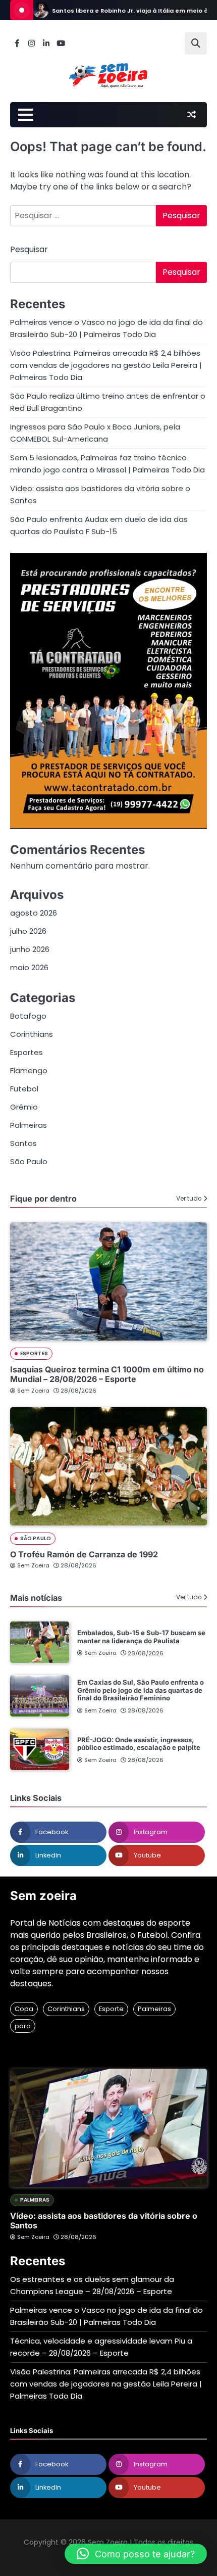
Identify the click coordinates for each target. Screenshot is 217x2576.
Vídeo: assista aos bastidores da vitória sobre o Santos (104, 2221)
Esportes (26, 1052)
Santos (23, 1143)
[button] (136, 2554)
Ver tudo (189, 1199)
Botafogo (28, 1016)
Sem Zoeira (33, 1391)
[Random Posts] (191, 115)
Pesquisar (29, 249)
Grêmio (24, 1107)
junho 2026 (30, 949)
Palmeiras (29, 1125)
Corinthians (32, 1034)
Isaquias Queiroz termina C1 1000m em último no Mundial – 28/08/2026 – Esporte (107, 1374)
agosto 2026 (34, 913)
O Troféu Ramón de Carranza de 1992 (84, 1554)
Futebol (24, 1089)
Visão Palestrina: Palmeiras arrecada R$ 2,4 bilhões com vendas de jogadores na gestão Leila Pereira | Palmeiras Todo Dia (106, 365)
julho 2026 (28, 931)
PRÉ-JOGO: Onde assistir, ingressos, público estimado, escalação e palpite (139, 1744)
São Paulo (29, 1161)
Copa (24, 2009)
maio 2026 (29, 967)
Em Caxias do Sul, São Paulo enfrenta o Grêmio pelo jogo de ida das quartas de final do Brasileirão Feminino (141, 1690)
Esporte (111, 2009)
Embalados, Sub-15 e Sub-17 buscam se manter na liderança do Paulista (141, 1637)
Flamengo (29, 1070)
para (23, 2026)
